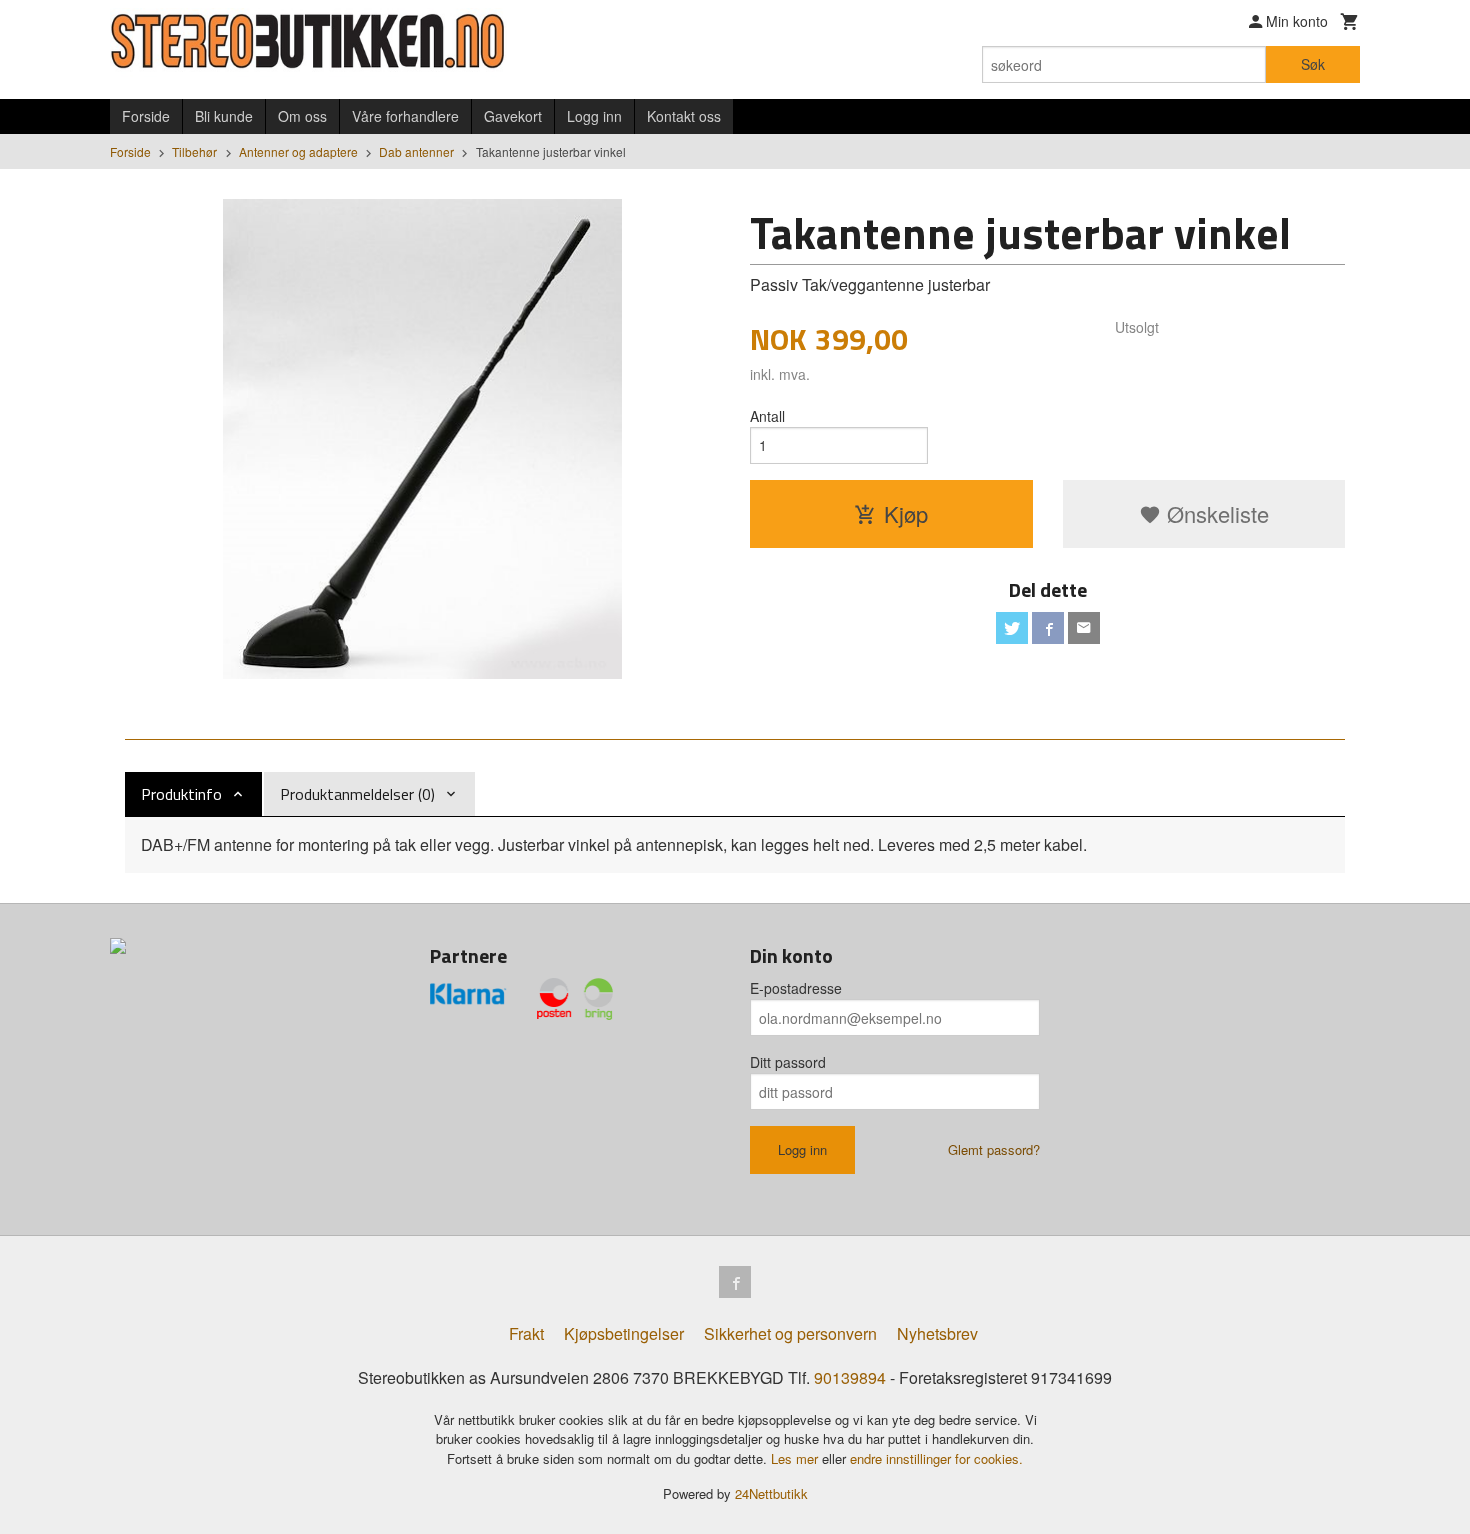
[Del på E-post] (1084, 628)
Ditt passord (788, 1062)
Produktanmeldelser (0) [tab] (357, 794)
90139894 (850, 1377)
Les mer (796, 1458)
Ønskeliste (1215, 513)
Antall (767, 416)
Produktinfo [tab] (181, 794)
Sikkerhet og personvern (790, 1333)
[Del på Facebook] (1048, 628)
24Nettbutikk (771, 1493)
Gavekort (513, 116)
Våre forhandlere (405, 116)
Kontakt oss (684, 116)
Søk (1313, 64)
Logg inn (594, 116)
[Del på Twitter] (1012, 628)
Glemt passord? (994, 1149)
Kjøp (906, 513)
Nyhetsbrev (937, 1333)
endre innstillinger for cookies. (936, 1458)
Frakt (526, 1333)
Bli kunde (224, 116)
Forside (146, 116)
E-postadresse (796, 988)
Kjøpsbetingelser (624, 1333)
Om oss (302, 116)
